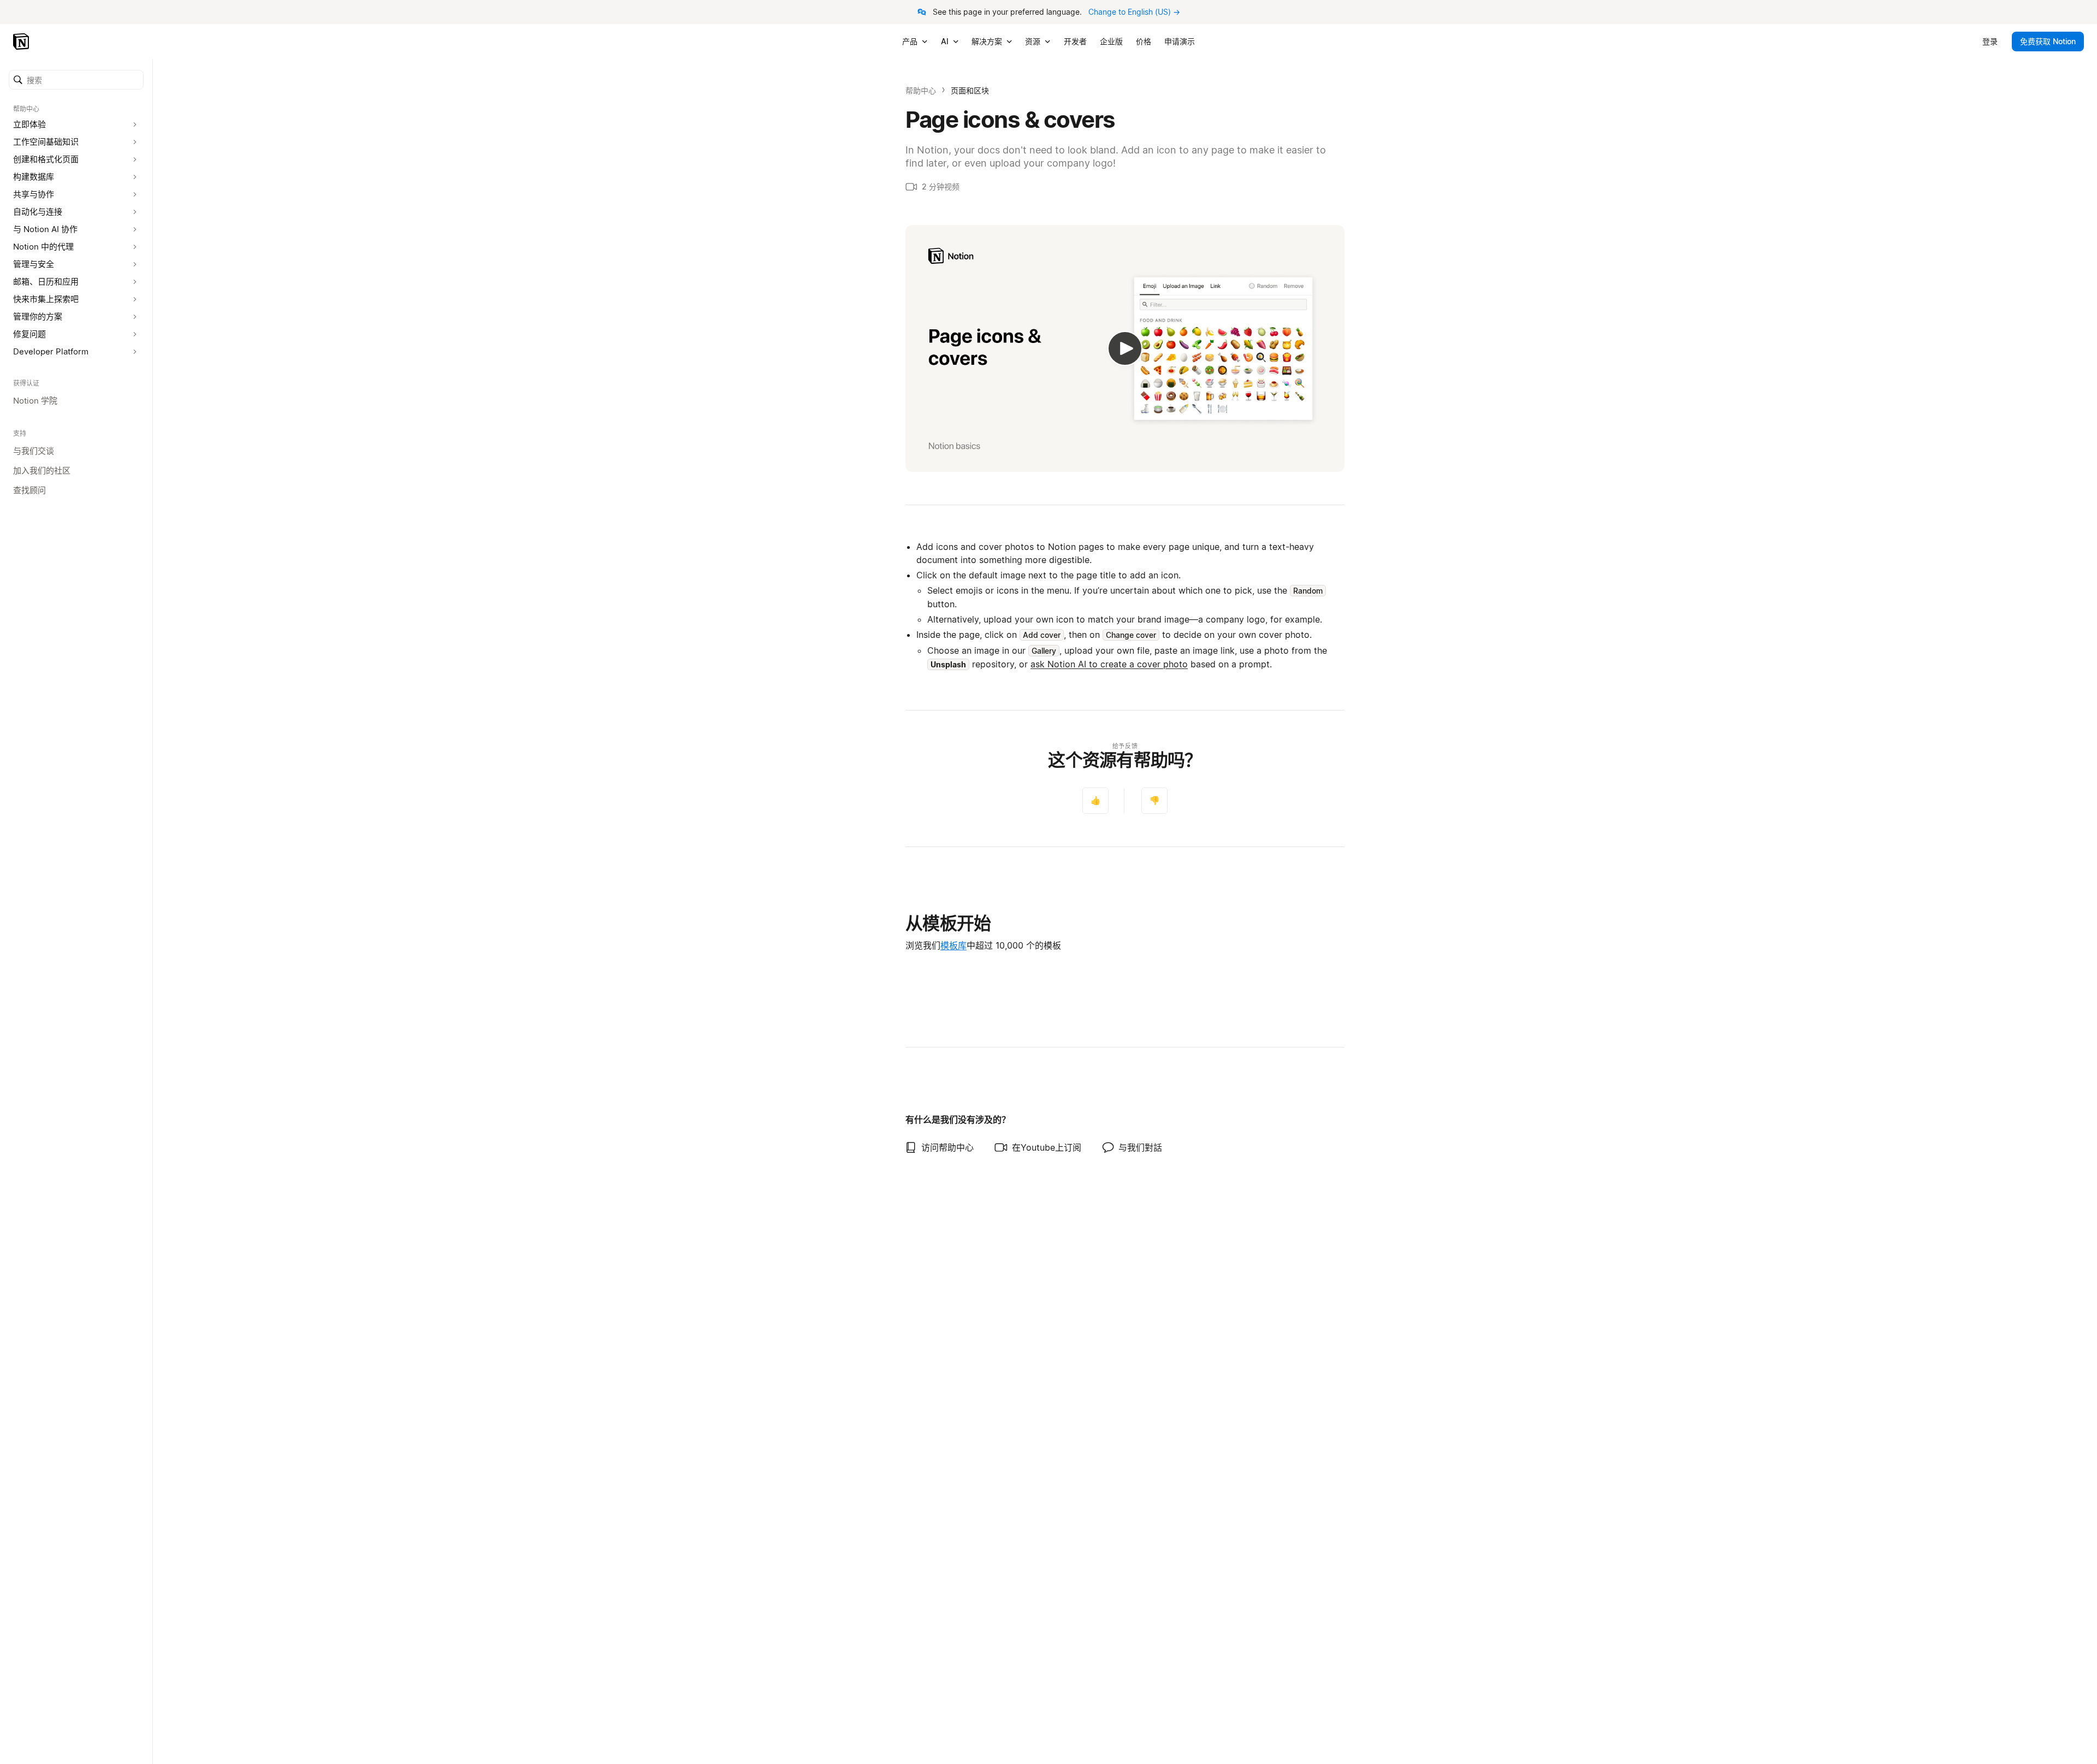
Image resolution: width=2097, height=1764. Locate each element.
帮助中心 (921, 90)
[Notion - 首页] (22, 42)
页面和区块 (970, 90)
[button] (76, 80)
